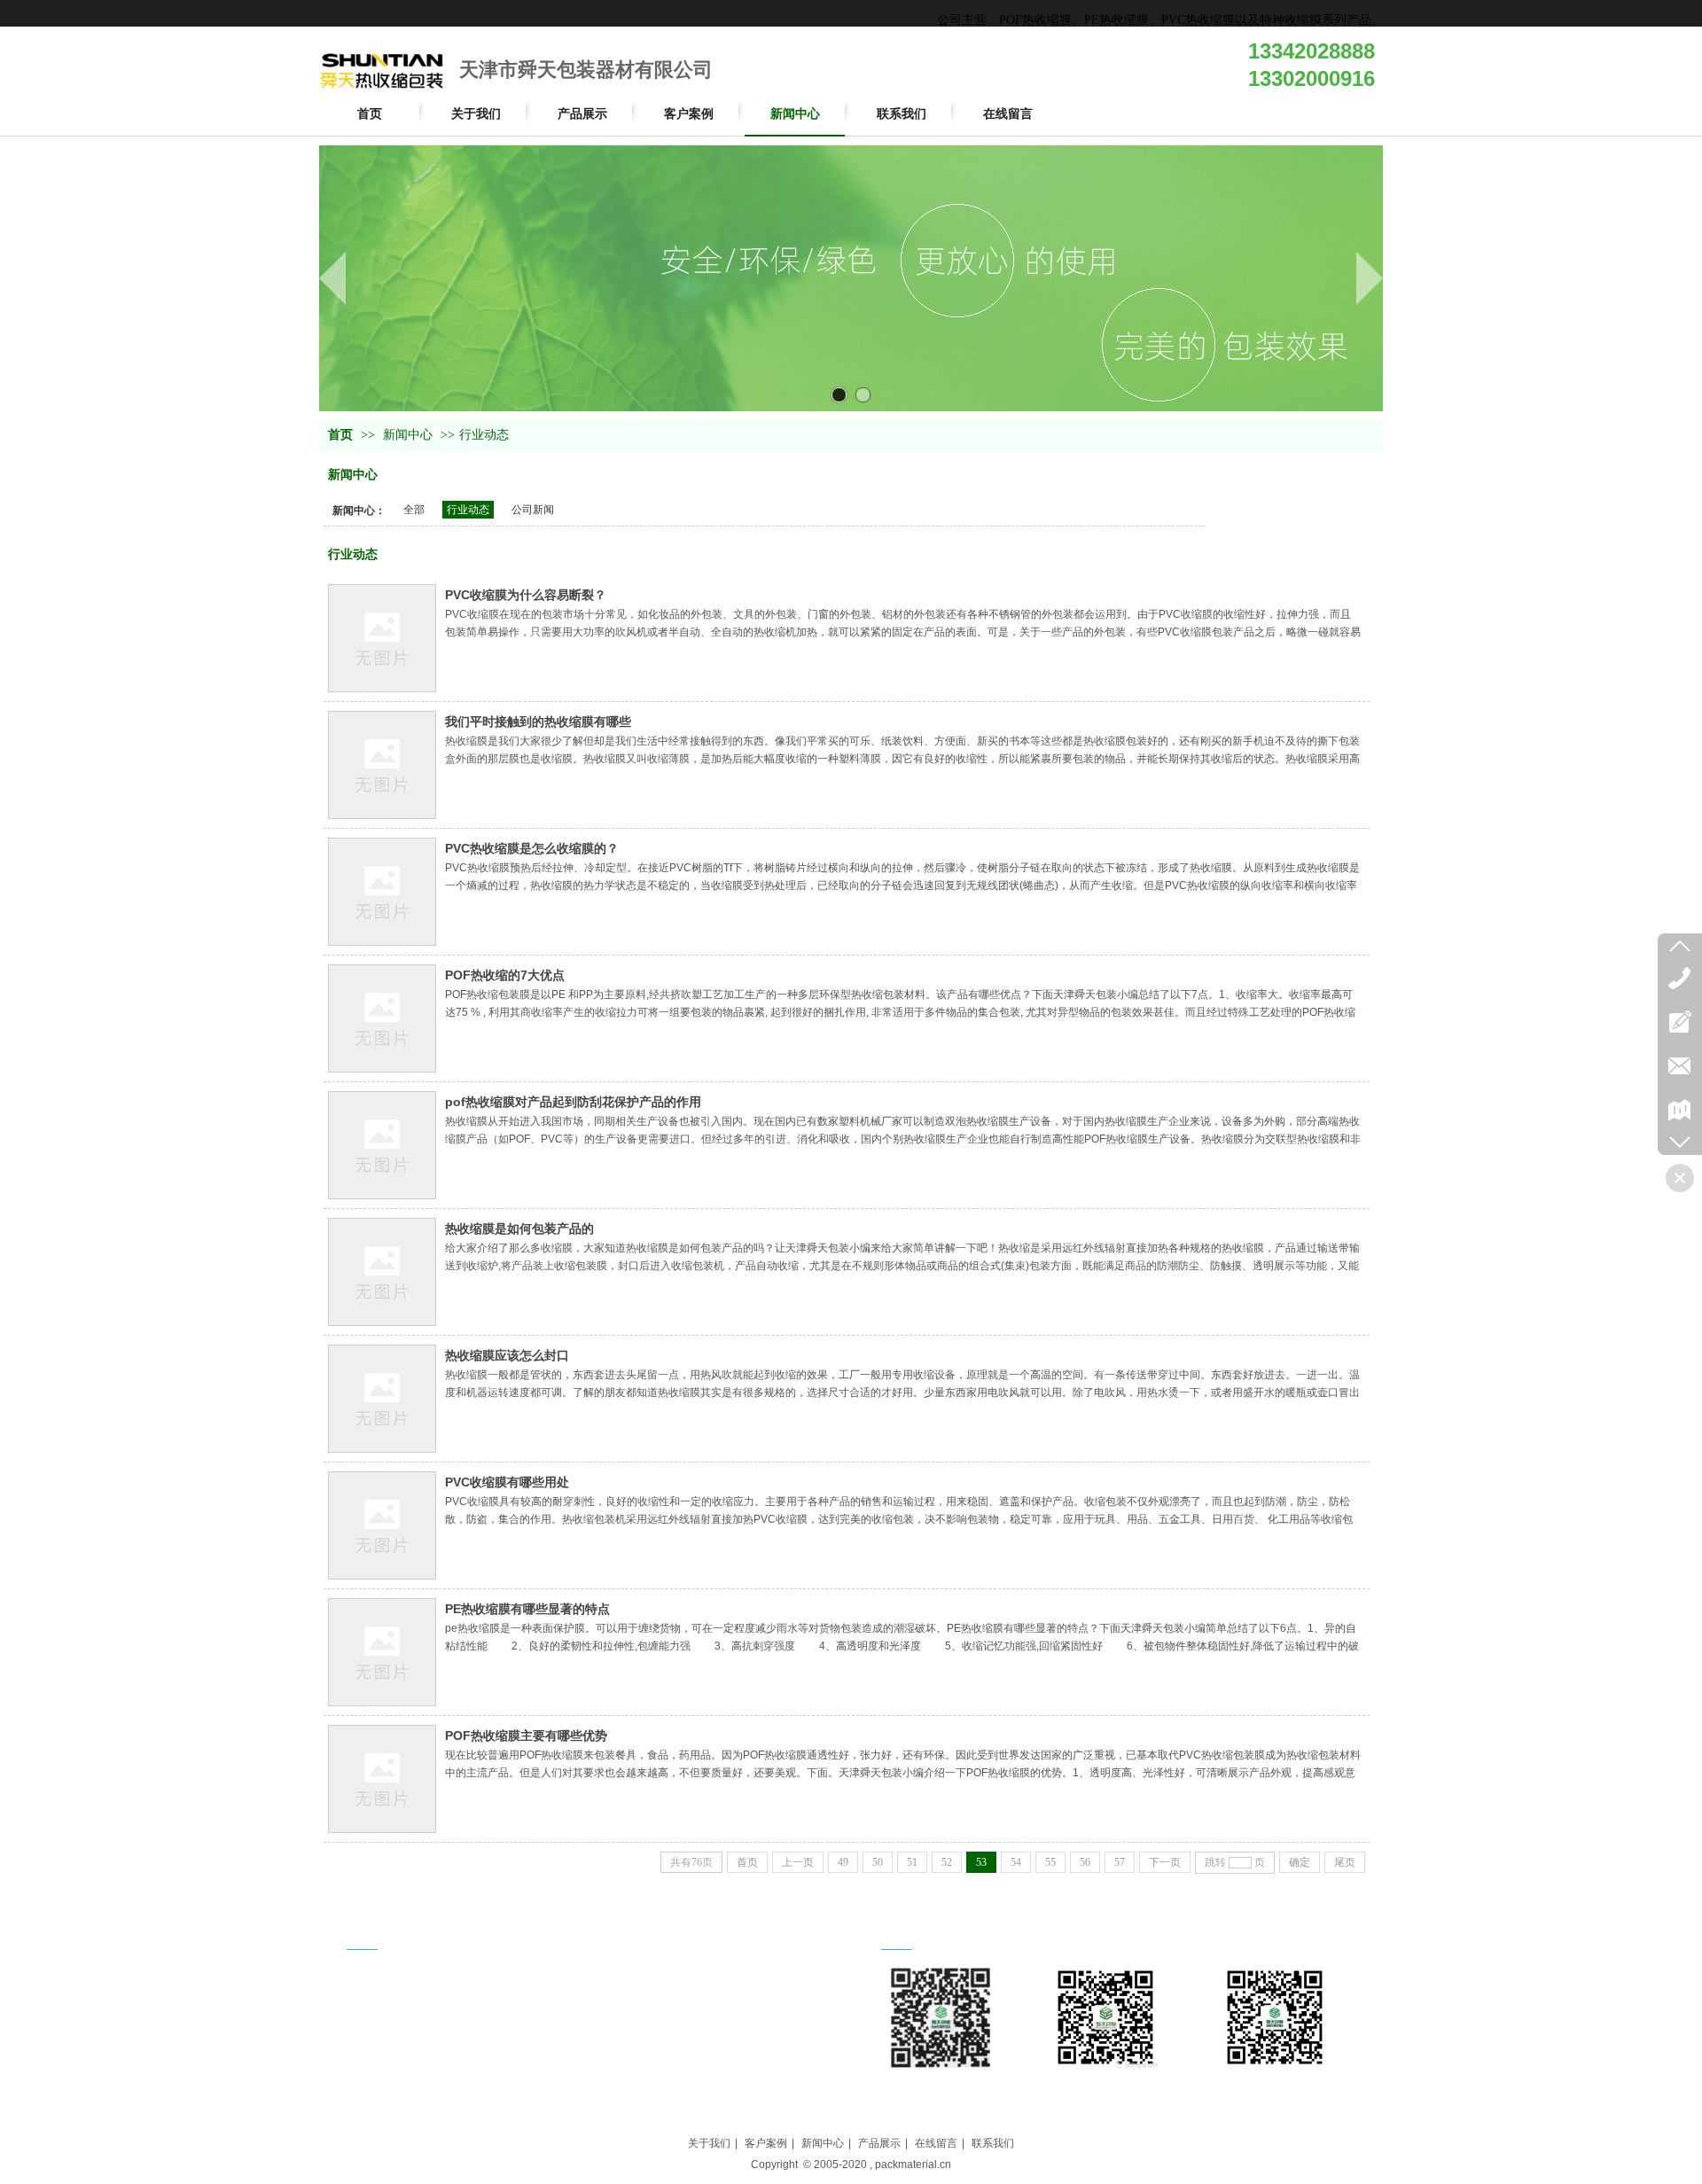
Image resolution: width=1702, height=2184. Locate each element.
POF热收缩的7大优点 (505, 975)
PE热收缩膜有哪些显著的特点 (527, 1609)
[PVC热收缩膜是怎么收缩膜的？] (382, 892)
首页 (340, 435)
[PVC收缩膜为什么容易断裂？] (382, 638)
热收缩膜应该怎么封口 (507, 1355)
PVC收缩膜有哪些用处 (507, 1482)
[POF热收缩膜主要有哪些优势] (382, 1779)
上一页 (798, 1862)
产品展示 (879, 2143)
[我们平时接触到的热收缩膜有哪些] (382, 765)
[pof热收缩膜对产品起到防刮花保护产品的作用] (382, 1145)
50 (878, 1862)
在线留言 (936, 2143)
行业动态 (484, 435)
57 (1120, 1862)
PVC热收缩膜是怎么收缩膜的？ (532, 848)
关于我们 (709, 2143)
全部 (414, 510)
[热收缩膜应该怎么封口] (382, 1399)
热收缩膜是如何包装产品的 (519, 1228)
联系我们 (993, 2143)
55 (1050, 1862)
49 (843, 1862)
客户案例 (766, 2143)
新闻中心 (408, 435)
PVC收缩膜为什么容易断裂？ (526, 595)
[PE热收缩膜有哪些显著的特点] (382, 1652)
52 (947, 1862)
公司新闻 (533, 510)
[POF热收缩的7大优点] (382, 1018)
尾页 (1345, 1862)
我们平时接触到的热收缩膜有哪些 (538, 721)
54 (1016, 1862)
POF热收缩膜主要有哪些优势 (526, 1735)
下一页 (1165, 1862)
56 (1085, 1862)
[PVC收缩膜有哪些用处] (382, 1525)
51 (912, 1862)
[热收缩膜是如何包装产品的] (382, 1272)
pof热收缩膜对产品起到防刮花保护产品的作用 (573, 1102)
